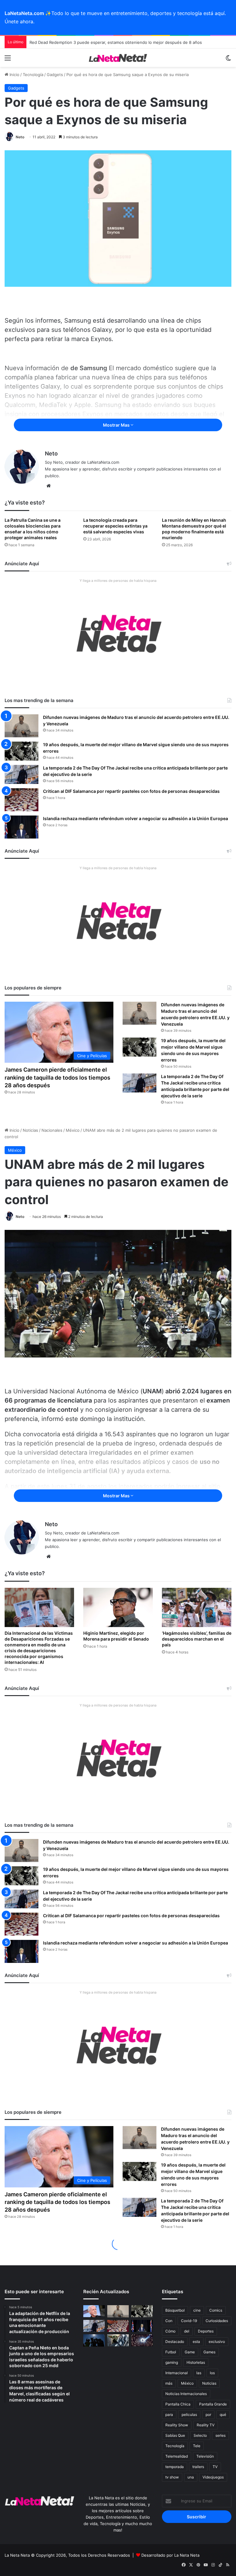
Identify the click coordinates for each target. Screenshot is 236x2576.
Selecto (200, 2435)
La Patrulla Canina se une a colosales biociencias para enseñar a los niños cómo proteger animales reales (33, 529)
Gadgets (55, 75)
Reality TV (206, 2425)
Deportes (206, 2331)
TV (215, 2467)
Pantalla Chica (178, 2404)
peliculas (189, 2415)
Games (209, 2352)
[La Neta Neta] (118, 58)
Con (169, 2321)
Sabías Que (175, 2435)
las (199, 2373)
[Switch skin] (228, 60)
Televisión (205, 2456)
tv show (172, 2477)
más (169, 2383)
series (220, 2435)
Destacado (175, 2342)
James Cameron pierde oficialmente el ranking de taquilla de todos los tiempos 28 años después (57, 1077)
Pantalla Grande (213, 2404)
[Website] (49, 486)
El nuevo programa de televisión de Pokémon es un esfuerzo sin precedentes (104, 42)
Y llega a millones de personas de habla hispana (118, 581)
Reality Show (177, 2425)
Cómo (170, 2331)
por (208, 2415)
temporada (175, 2467)
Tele (197, 2446)
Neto (20, 137)
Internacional (177, 2373)
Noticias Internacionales (186, 2394)
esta (196, 2342)
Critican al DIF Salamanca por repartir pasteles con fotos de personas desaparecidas (131, 791)
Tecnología (33, 75)
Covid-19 (189, 2321)
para (169, 2415)
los (212, 2373)
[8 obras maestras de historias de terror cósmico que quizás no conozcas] (142, 2340)
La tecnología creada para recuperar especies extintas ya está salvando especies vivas (115, 526)
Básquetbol (175, 2310)
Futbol (171, 2352)
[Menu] (8, 60)
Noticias (209, 2383)
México (187, 2383)
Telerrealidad (177, 2456)
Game (190, 2352)
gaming (172, 2362)
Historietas (196, 2362)
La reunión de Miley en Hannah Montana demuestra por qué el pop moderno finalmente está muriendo (194, 529)
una (191, 2477)
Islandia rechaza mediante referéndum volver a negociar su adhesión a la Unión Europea (136, 818)
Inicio (14, 75)
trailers (198, 2467)
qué (223, 2415)
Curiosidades (217, 2321)
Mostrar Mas (117, 425)
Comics (216, 2310)
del (187, 2331)
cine (197, 2310)
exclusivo (217, 2342)
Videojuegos (213, 2477)
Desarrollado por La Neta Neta (170, 2555)
